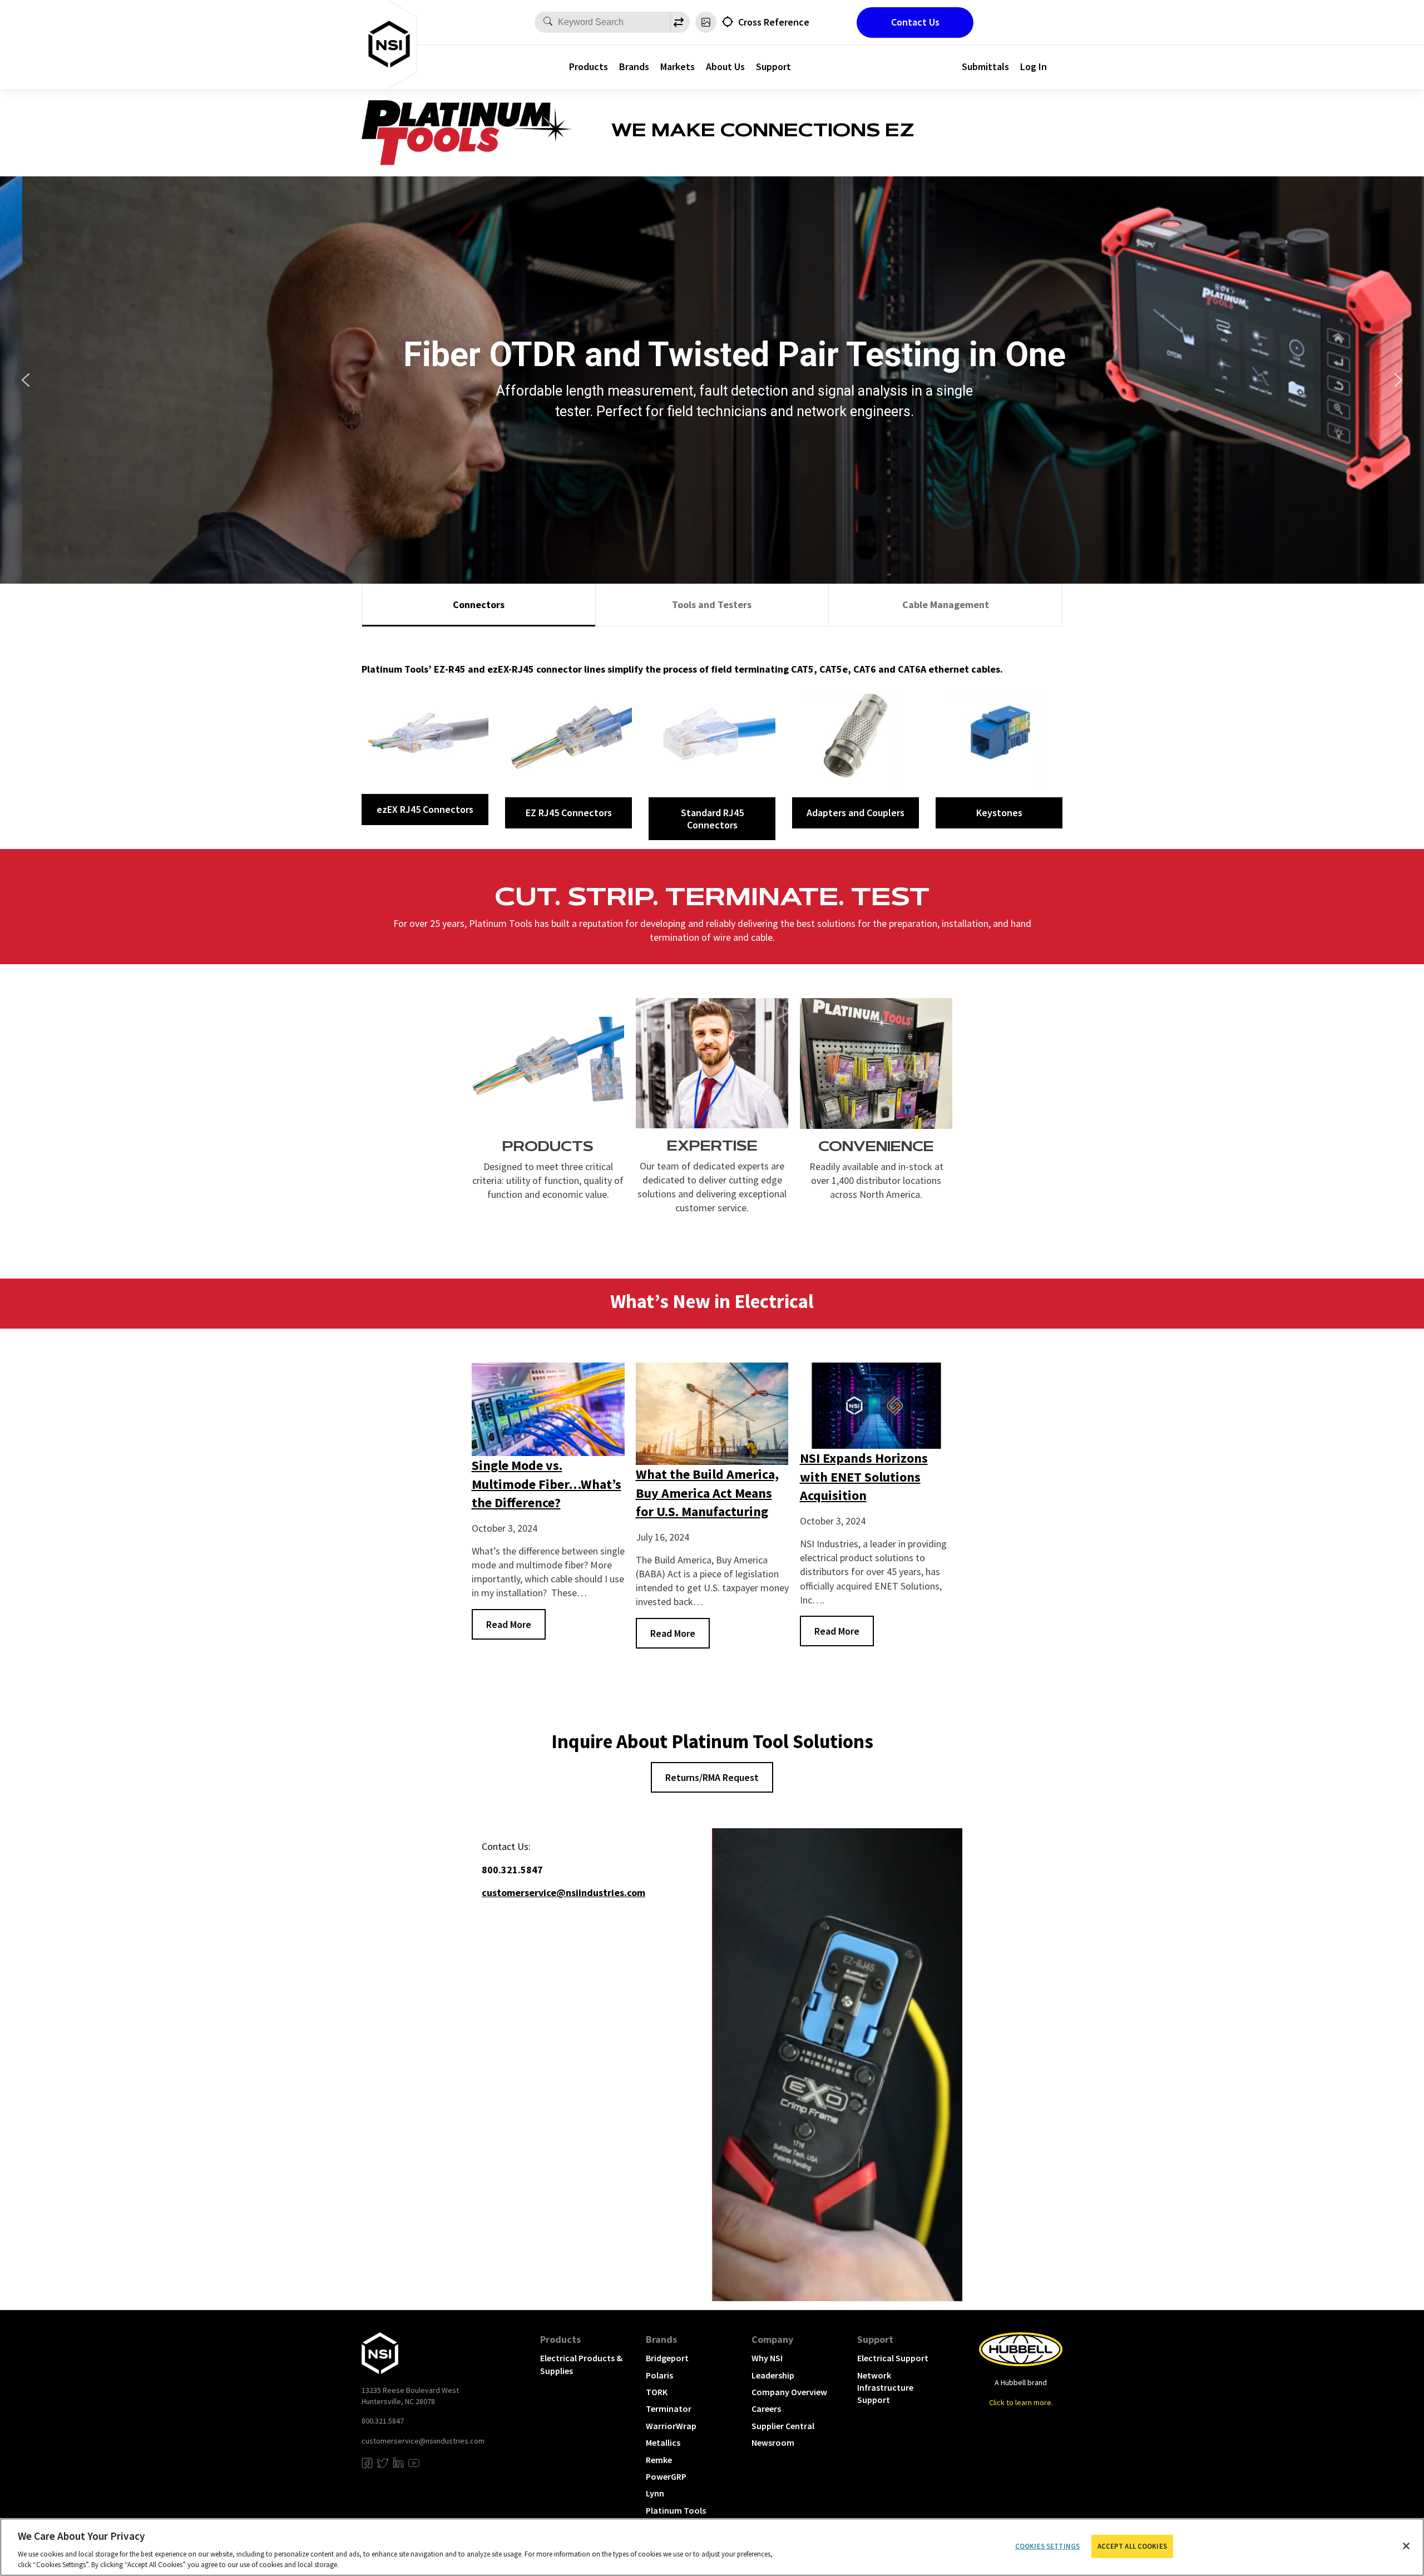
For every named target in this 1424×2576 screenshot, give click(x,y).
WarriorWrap (671, 2426)
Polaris (659, 2375)
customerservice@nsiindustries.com (423, 2441)
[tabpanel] (712, 738)
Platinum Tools (676, 2510)
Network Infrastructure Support (885, 2388)
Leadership (773, 2375)
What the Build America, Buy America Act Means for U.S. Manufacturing (707, 1493)
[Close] (1406, 2546)
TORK (657, 2392)
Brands (634, 66)
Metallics (663, 2442)
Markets (678, 66)
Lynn (655, 2493)
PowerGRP (666, 2476)
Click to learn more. (1021, 2402)
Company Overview (789, 2392)
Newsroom (773, 2442)
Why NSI (767, 2358)
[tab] (479, 605)
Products (589, 66)
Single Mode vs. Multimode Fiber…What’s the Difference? (547, 1484)
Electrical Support (893, 2358)
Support (773, 66)
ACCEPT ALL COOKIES (1132, 2546)
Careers (766, 2409)
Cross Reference (774, 22)
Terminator (669, 2409)
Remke (659, 2460)
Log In (1034, 66)
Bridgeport (667, 2358)
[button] (26, 380)
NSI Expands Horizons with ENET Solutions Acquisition (864, 1477)
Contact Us (915, 22)
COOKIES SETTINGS (1047, 2546)
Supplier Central (783, 2426)
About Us (725, 66)
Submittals (985, 66)
